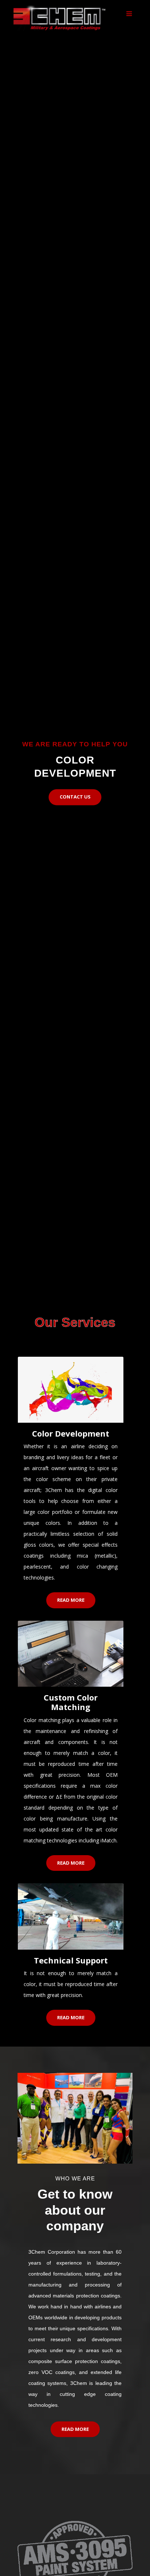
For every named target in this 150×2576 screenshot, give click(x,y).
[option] (75, 644)
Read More (71, 1600)
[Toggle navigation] (129, 14)
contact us (75, 797)
